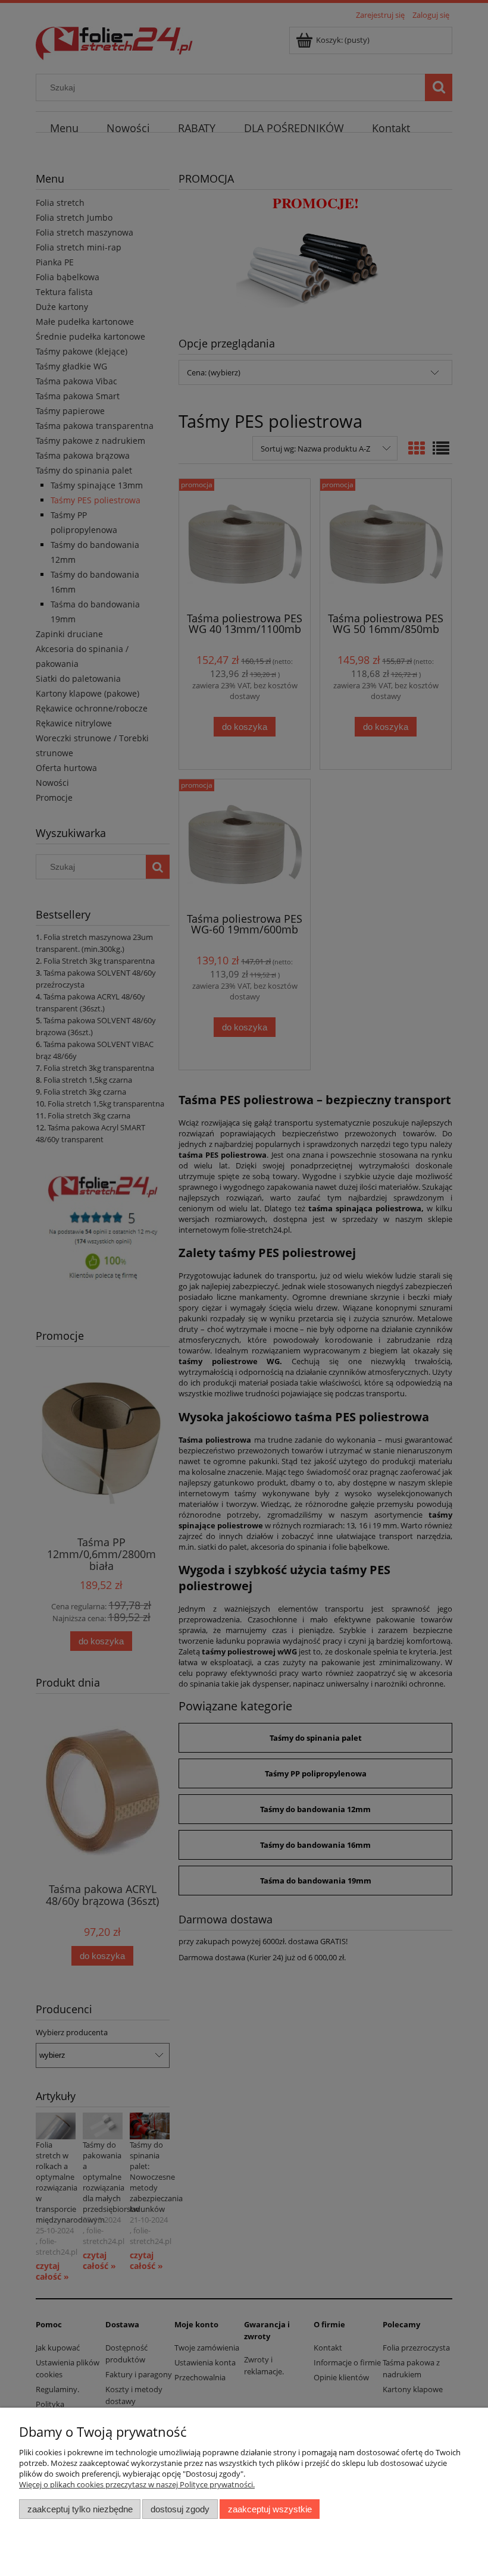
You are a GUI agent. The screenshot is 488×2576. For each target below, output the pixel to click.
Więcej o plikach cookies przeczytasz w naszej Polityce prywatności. (137, 2484)
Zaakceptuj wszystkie (270, 2509)
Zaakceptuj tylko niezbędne (80, 2509)
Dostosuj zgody (180, 2509)
